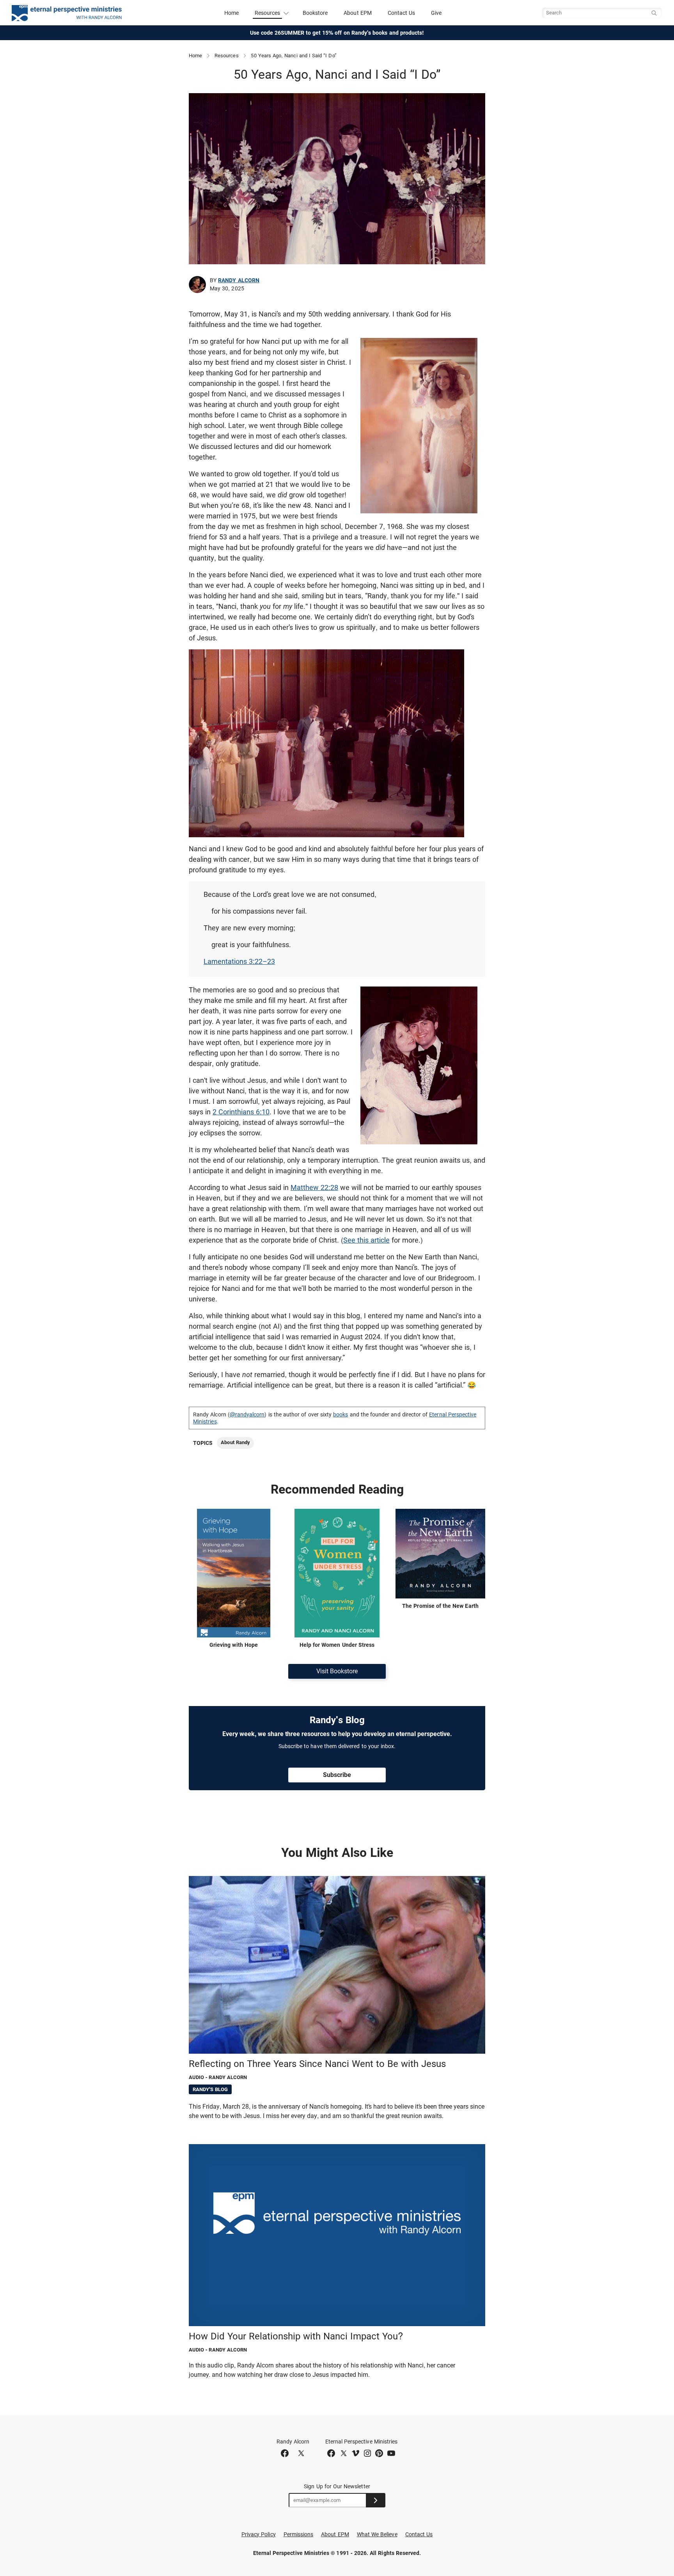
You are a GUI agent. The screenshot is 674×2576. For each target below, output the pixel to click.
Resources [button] (268, 13)
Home (231, 13)
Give (436, 13)
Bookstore (315, 13)
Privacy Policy (259, 2534)
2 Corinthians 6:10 (241, 1112)
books (341, 1414)
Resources (227, 56)
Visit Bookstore (337, 1671)
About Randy (235, 1442)
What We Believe (377, 2534)
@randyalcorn (247, 1414)
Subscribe (337, 1775)
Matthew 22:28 (314, 1187)
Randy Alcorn (239, 280)
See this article (366, 1240)
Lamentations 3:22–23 (239, 961)
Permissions (299, 2534)
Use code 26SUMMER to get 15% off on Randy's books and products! (337, 33)
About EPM (358, 13)
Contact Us (402, 13)
